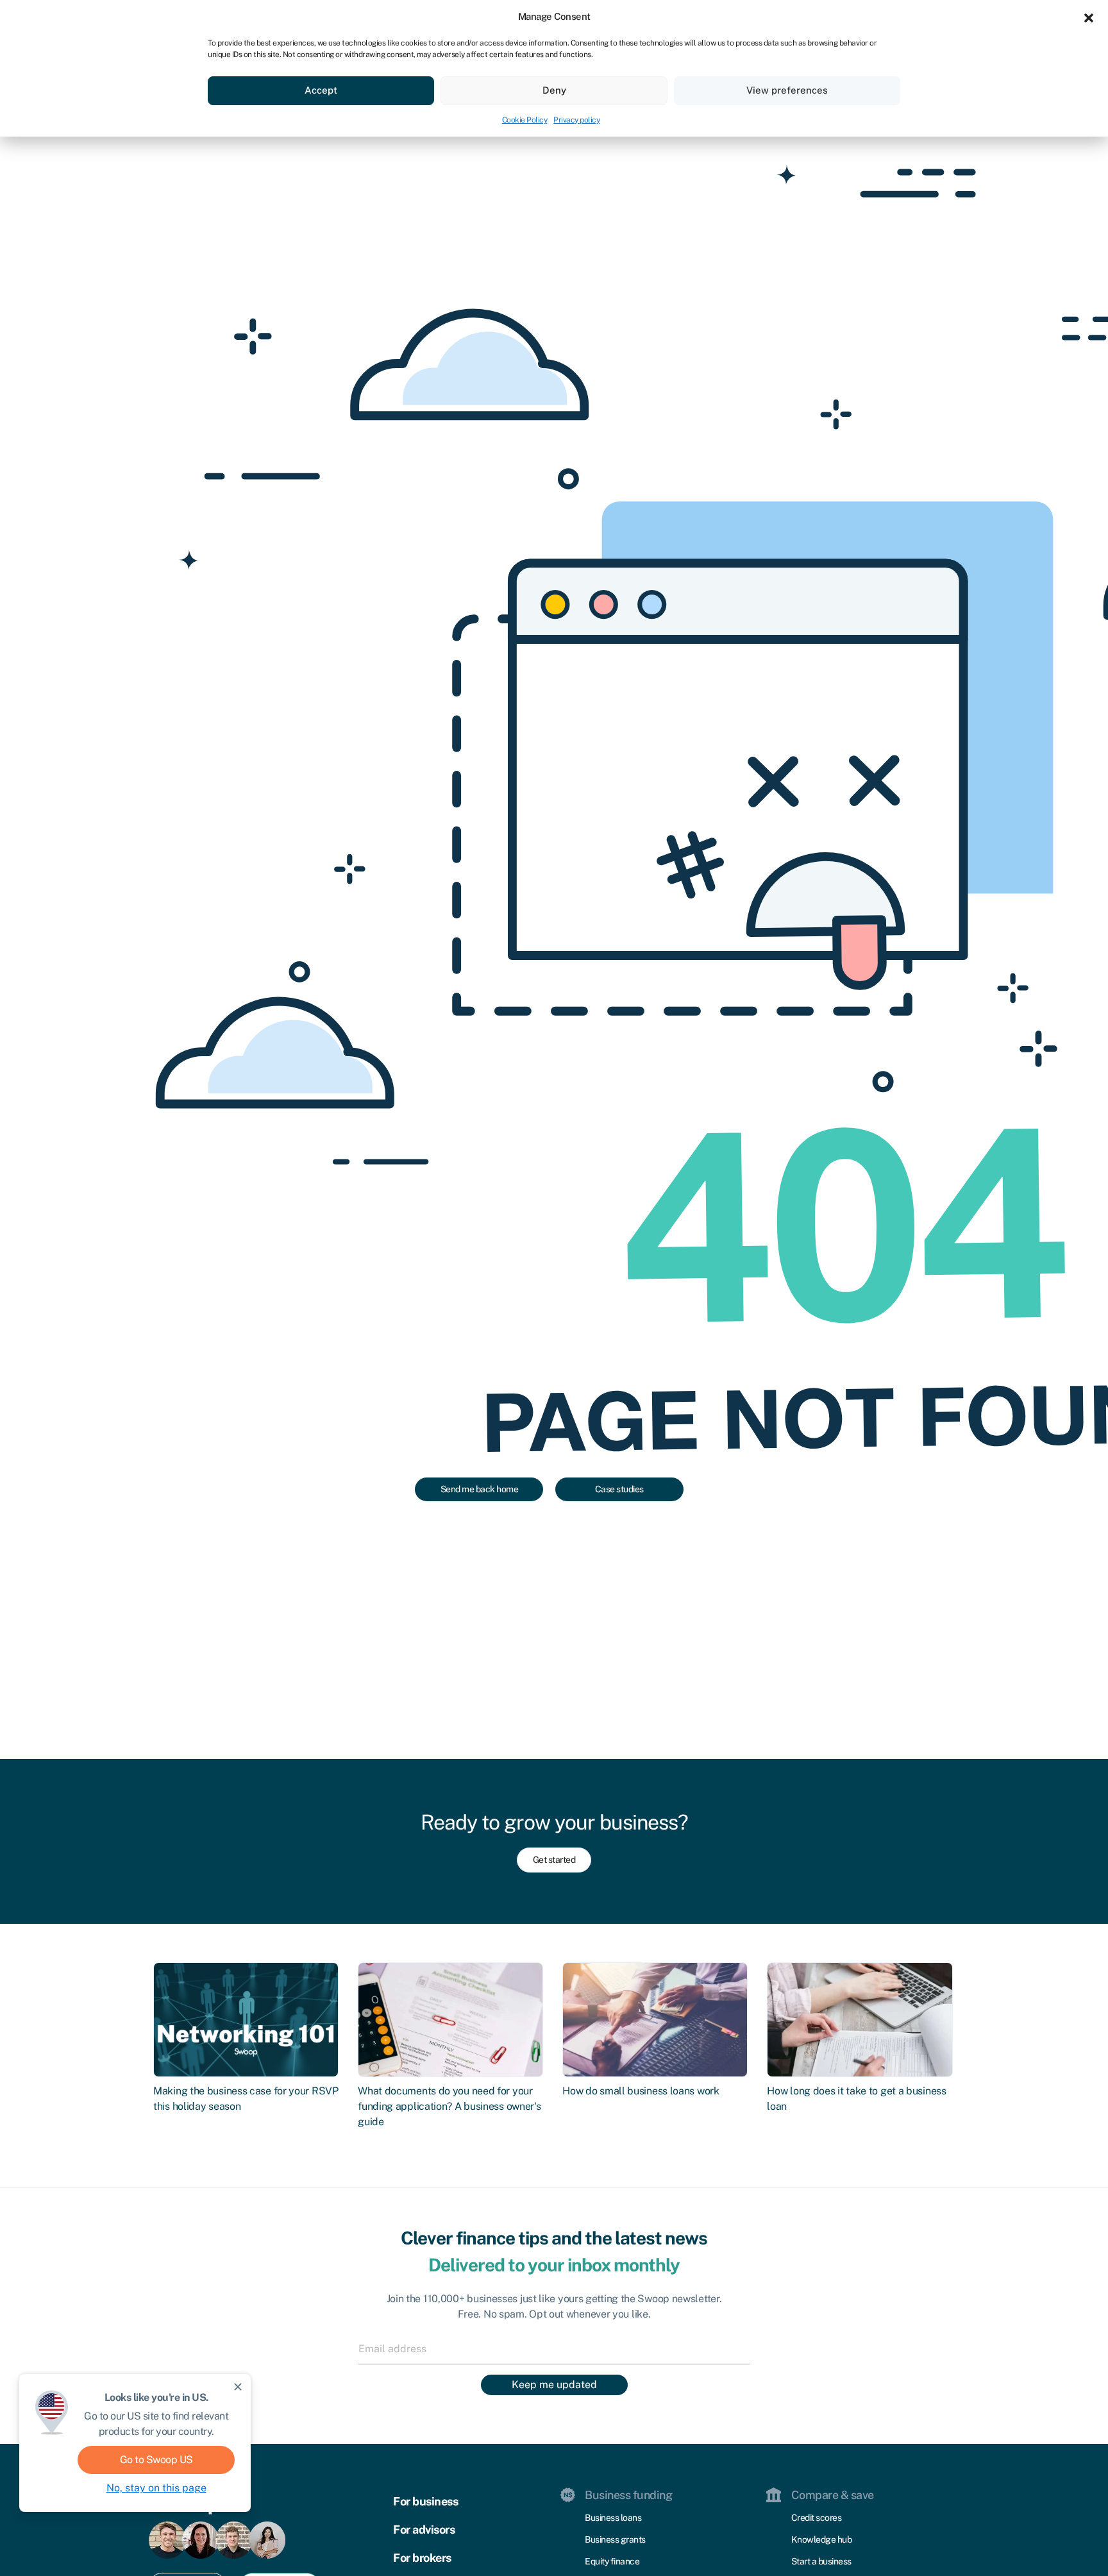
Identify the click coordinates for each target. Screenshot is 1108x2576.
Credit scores (817, 2518)
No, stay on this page (156, 2488)
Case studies (619, 1489)
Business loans (613, 2518)
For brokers (422, 2558)
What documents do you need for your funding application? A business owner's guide (449, 2106)
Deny (554, 90)
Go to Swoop (156, 2460)
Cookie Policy (525, 120)
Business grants (615, 2539)
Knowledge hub (822, 2539)
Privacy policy (576, 120)
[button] (1089, 17)
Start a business (821, 2561)
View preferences (787, 90)
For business (425, 2501)
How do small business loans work (641, 2091)
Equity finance (612, 2561)
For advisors (424, 2530)
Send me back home (480, 1489)
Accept (321, 90)
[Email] (554, 2348)
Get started (554, 1860)
